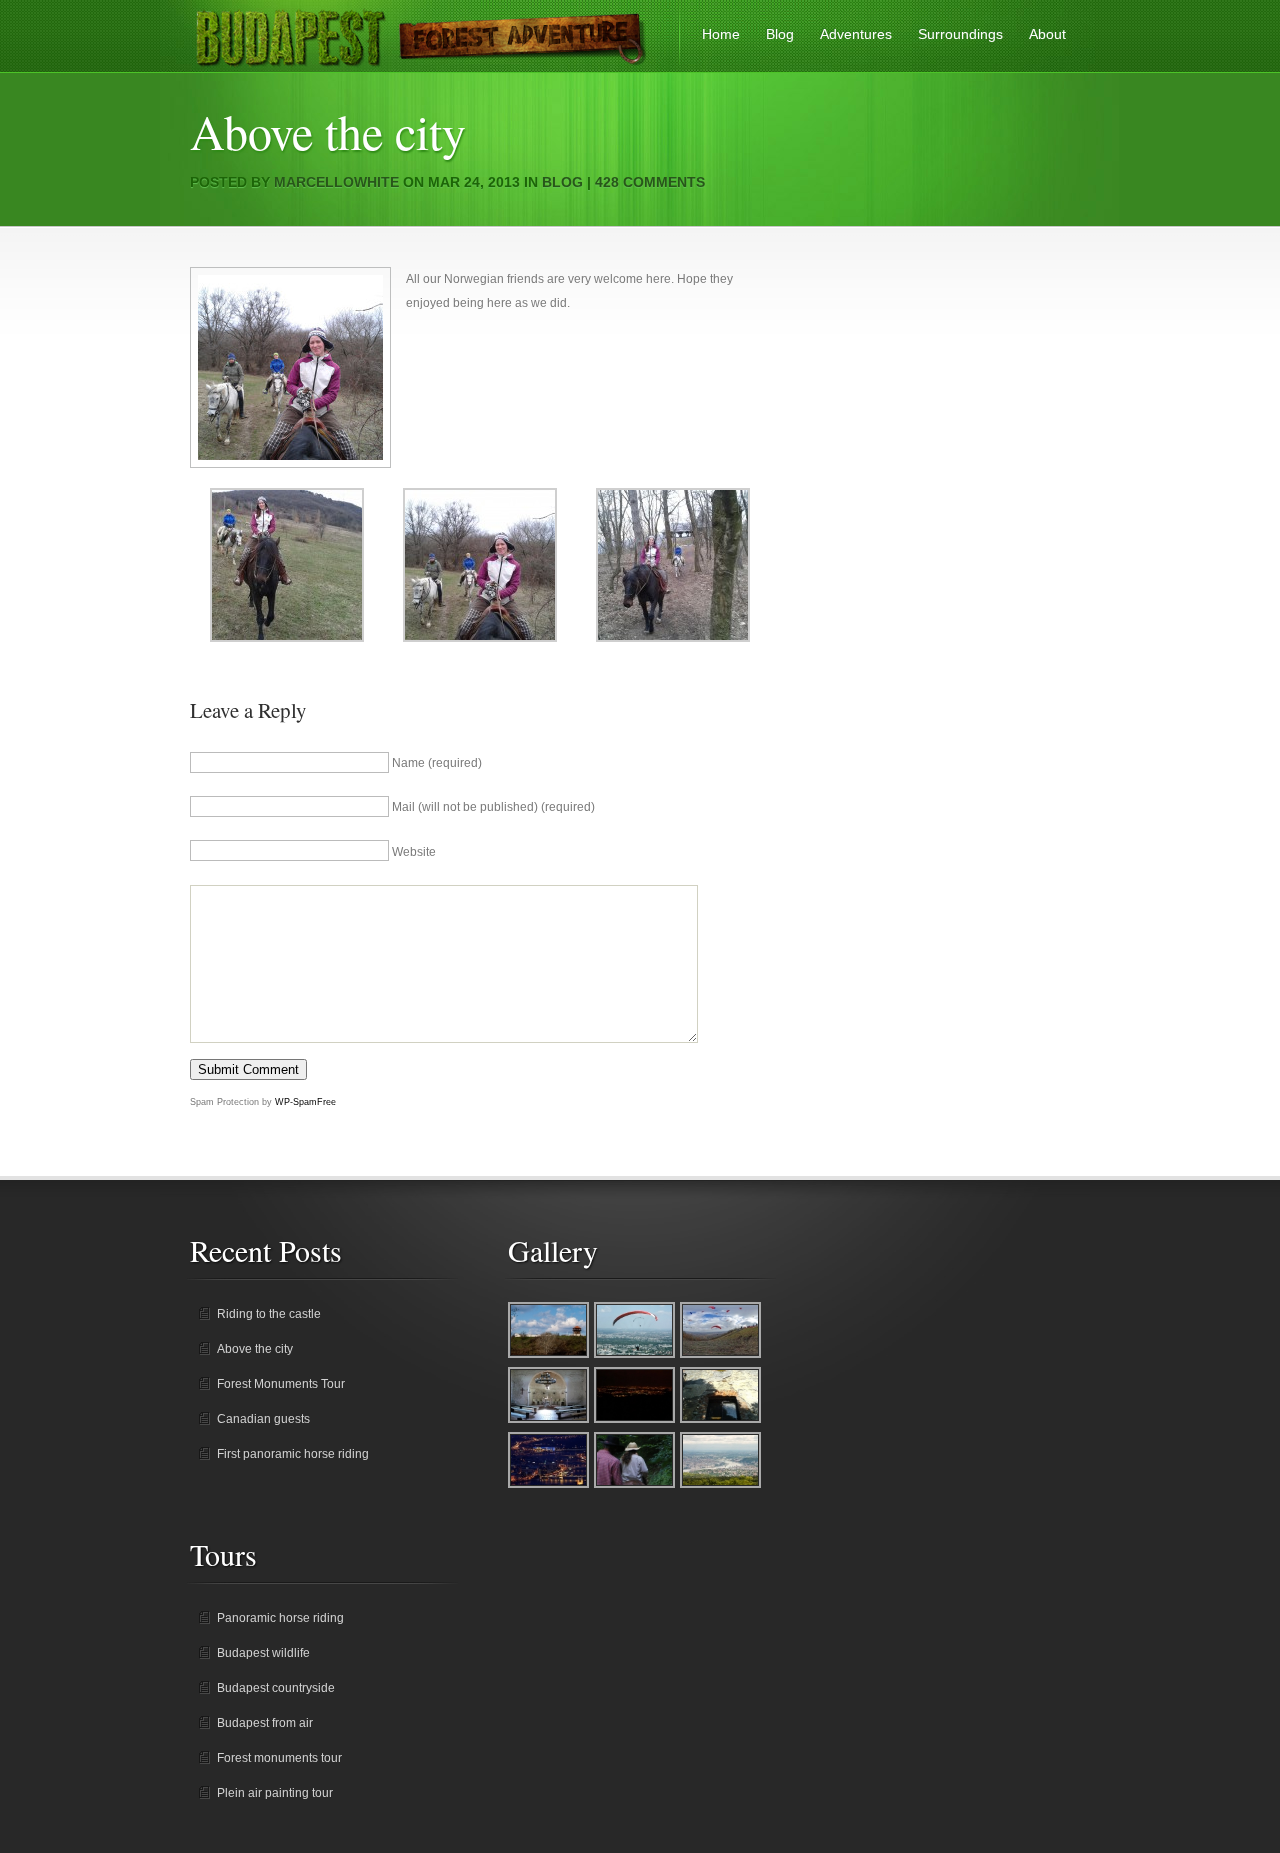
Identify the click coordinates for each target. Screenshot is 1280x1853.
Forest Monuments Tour (281, 1384)
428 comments (650, 182)
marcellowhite (336, 182)
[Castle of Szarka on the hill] (549, 1356)
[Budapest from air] (635, 1356)
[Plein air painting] (721, 1486)
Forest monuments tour (279, 1758)
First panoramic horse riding (293, 1454)
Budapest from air (265, 1723)
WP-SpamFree (305, 1102)
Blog (780, 34)
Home (721, 34)
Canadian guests (263, 1419)
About (1047, 34)
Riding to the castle (269, 1314)
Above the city (255, 1349)
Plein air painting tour (275, 1793)
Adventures (856, 34)
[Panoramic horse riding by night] (549, 1486)
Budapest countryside (276, 1688)
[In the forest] (635, 1486)
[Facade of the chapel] (721, 1421)
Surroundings (960, 34)
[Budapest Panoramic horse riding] (635, 1421)
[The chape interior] (549, 1421)
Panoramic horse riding (280, 1618)
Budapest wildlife (263, 1653)
